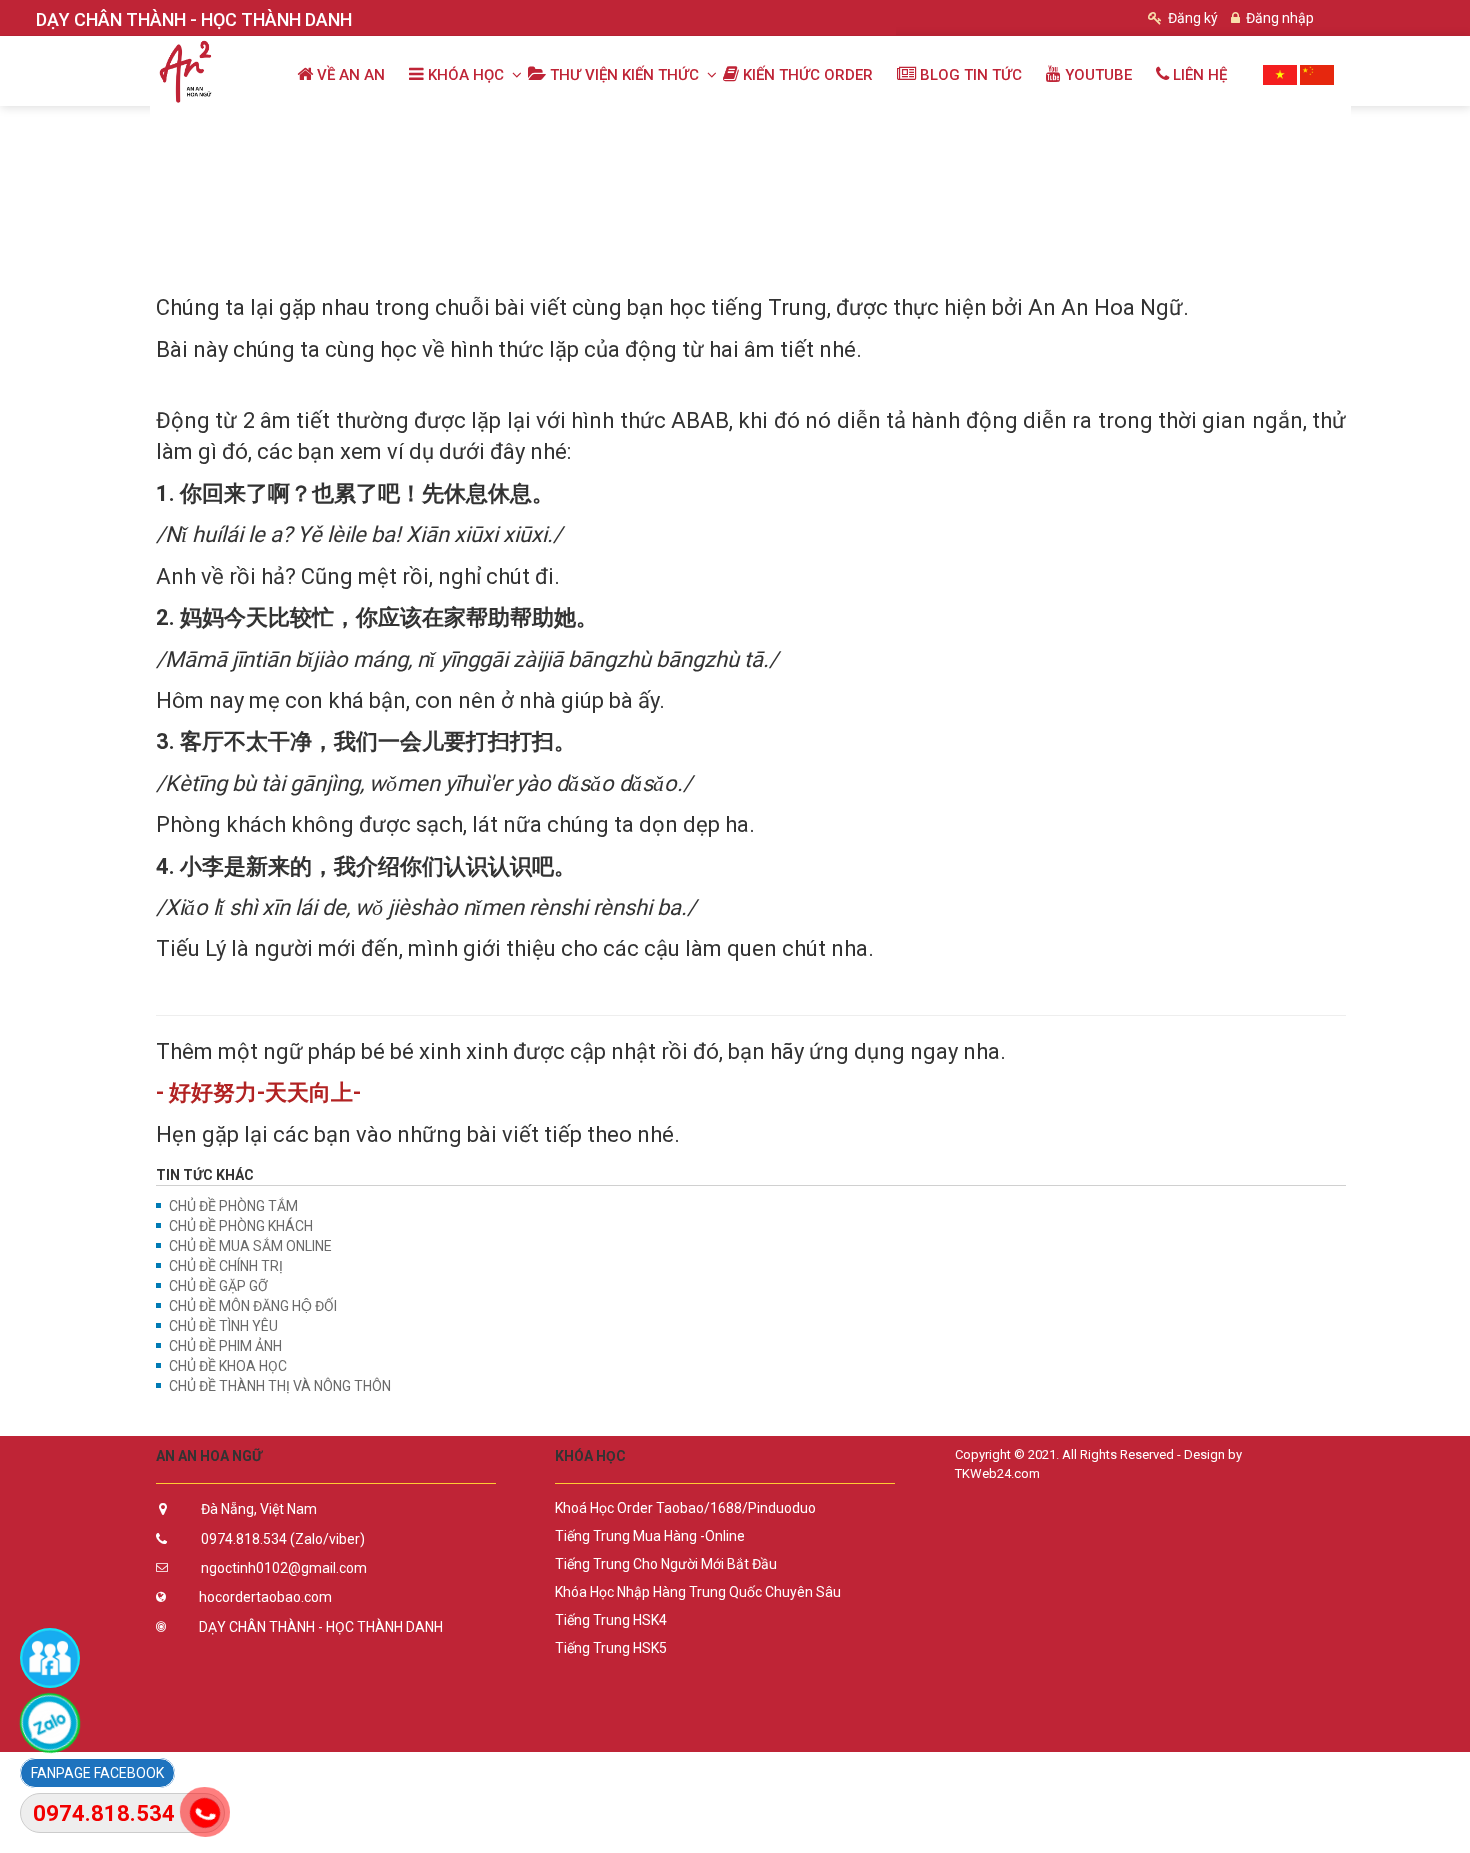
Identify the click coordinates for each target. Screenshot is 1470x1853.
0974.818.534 (104, 1813)
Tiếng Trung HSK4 (611, 1620)
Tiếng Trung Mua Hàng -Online (650, 1536)
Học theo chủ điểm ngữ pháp (534, 127)
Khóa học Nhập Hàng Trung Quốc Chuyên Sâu (698, 1592)
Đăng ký (1191, 18)
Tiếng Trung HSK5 (611, 1648)
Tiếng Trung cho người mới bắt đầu (666, 1564)
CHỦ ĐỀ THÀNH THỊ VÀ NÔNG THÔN (280, 1386)
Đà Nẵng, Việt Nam (259, 1509)
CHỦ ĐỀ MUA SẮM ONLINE (250, 1246)
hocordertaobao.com (265, 1597)
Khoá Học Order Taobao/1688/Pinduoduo (685, 1508)
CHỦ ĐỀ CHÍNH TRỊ (226, 1266)
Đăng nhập (1278, 18)
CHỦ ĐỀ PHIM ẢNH (225, 1346)
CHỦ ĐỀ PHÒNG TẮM (233, 1206)
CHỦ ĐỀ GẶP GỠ (218, 1286)
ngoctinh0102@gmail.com (284, 1568)
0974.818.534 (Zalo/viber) (283, 1539)
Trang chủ (198, 127)
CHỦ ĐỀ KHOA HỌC (228, 1366)
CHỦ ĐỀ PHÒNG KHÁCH (241, 1226)
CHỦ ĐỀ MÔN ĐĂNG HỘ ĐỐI (253, 1306)
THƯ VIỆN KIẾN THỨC (336, 127)
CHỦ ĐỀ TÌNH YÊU (223, 1326)
